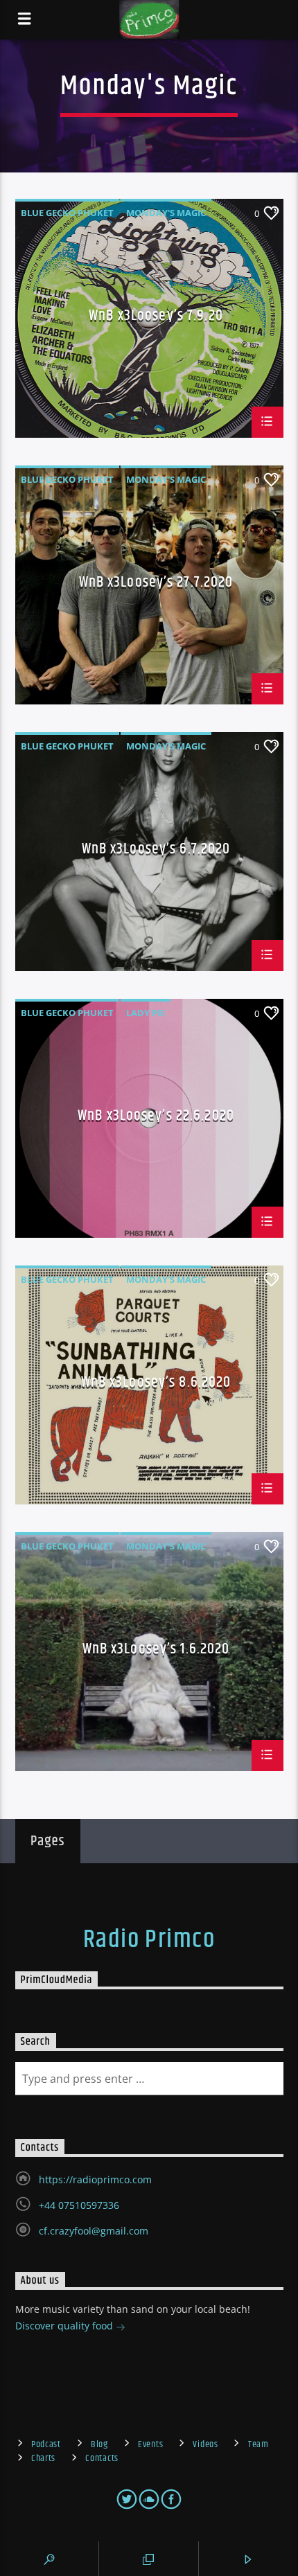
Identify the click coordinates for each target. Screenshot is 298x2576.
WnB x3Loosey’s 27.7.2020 (156, 584)
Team (258, 2444)
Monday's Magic (166, 213)
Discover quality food (65, 2326)
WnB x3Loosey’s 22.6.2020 (156, 1118)
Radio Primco (149, 1940)
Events (150, 2444)
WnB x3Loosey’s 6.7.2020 (156, 851)
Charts (43, 2458)
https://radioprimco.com (95, 2179)
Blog (99, 2444)
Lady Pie (146, 1013)
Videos (205, 2444)
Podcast (46, 2444)
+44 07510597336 (79, 2205)
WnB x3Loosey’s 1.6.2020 (156, 1651)
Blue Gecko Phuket (67, 213)
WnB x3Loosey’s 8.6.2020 (156, 1384)
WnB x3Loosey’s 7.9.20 (156, 318)
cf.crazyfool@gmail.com (94, 2231)
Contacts (102, 2458)
